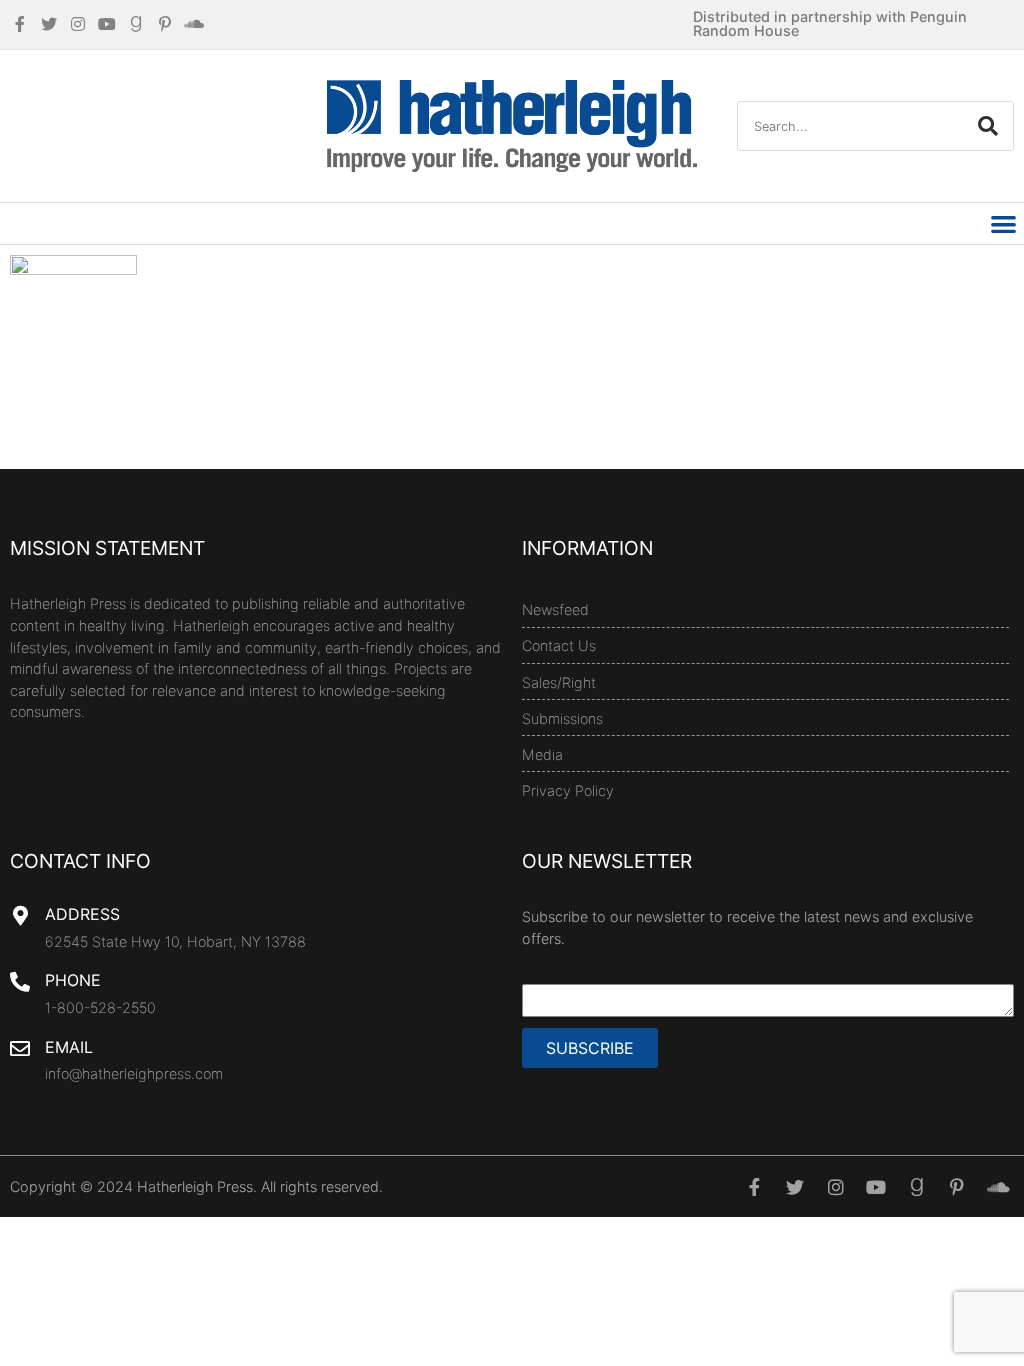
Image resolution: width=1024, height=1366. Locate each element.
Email (69, 1047)
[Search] (988, 126)
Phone (73, 980)
